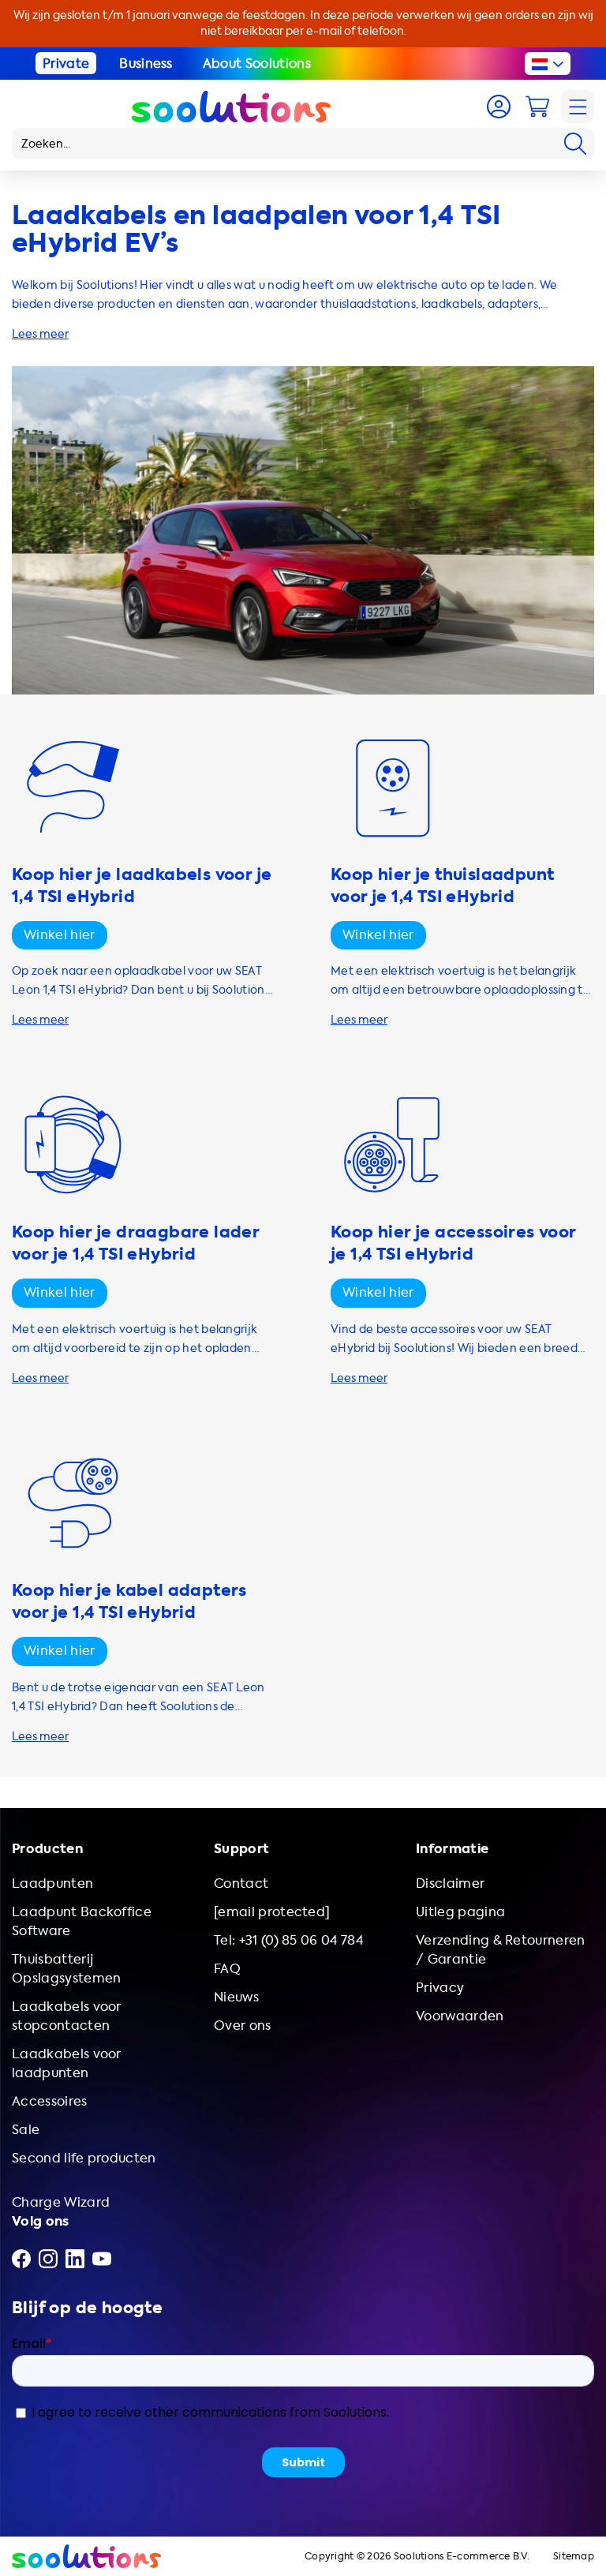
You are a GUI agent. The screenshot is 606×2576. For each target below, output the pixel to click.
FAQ (227, 1969)
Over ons (243, 2026)
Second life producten (84, 2158)
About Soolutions (257, 64)
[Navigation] (578, 107)
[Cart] (537, 107)
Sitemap (574, 2557)
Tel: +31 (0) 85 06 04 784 (288, 1940)
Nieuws (236, 1997)
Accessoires (50, 2101)
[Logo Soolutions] (231, 107)
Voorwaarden (460, 2016)
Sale (26, 2130)
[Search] (575, 144)
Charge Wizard (61, 2202)
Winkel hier (60, 935)
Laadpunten (52, 1883)
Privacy (440, 1988)
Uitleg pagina (460, 1912)
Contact (241, 1883)
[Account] (499, 107)
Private (66, 64)
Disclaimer (450, 1883)
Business (146, 64)
